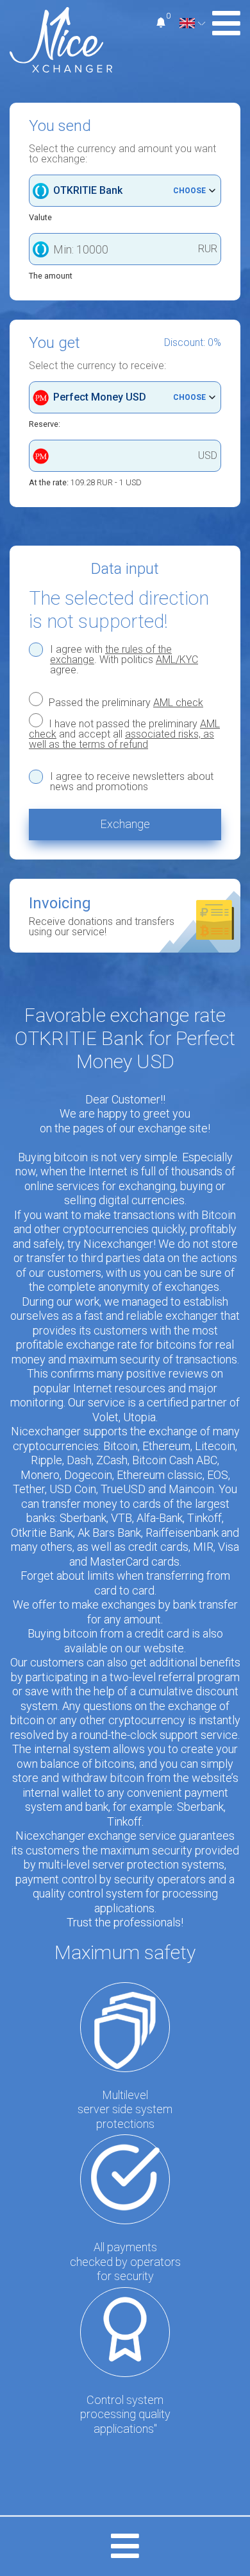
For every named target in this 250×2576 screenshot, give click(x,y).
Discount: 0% (193, 343)
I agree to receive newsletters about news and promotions (132, 782)
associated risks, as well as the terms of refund (121, 739)
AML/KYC (177, 660)
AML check (178, 703)
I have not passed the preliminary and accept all (124, 734)
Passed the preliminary (125, 702)
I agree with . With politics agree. (124, 660)
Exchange (125, 824)
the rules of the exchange (111, 654)
